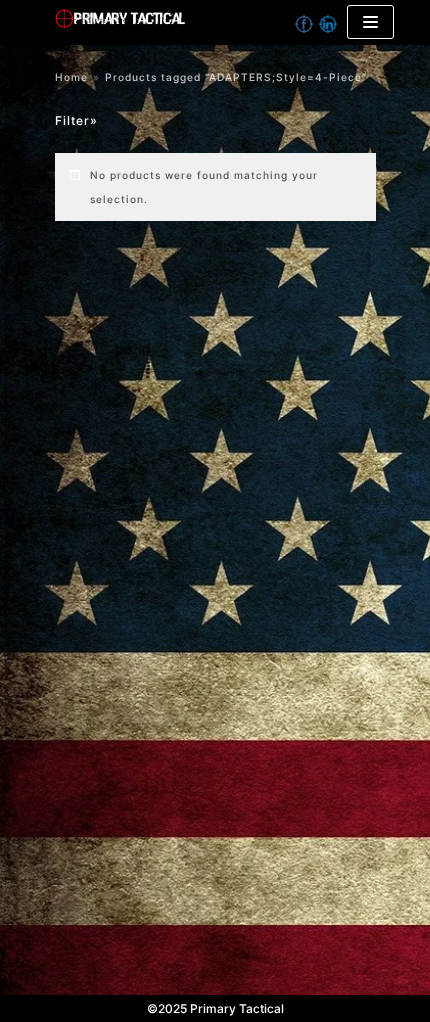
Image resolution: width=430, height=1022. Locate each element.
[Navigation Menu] (370, 22)
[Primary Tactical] (186, 22)
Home (71, 77)
